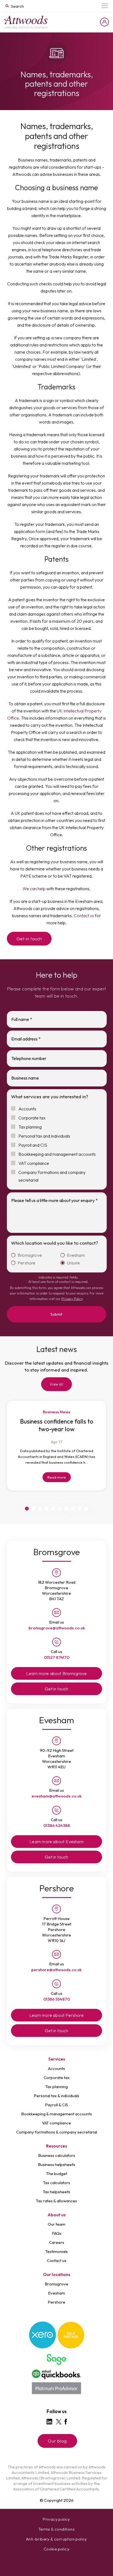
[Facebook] (66, 2422)
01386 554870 (57, 1999)
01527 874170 (57, 1657)
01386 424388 (57, 1825)
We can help (34, 889)
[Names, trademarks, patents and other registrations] (26, 22)
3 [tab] (40, 1509)
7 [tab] (66, 1509)
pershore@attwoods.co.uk (56, 1970)
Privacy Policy (72, 1299)
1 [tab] (27, 1509)
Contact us (84, 916)
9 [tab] (80, 1509)
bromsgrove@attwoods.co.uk (57, 1628)
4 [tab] (47, 1509)
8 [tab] (73, 1509)
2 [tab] (33, 1509)
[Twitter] (59, 2422)
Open (105, 6)
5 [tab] (53, 1509)
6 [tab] (60, 1509)
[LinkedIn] (49, 2422)
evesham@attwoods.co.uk (57, 1796)
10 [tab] (86, 1509)
